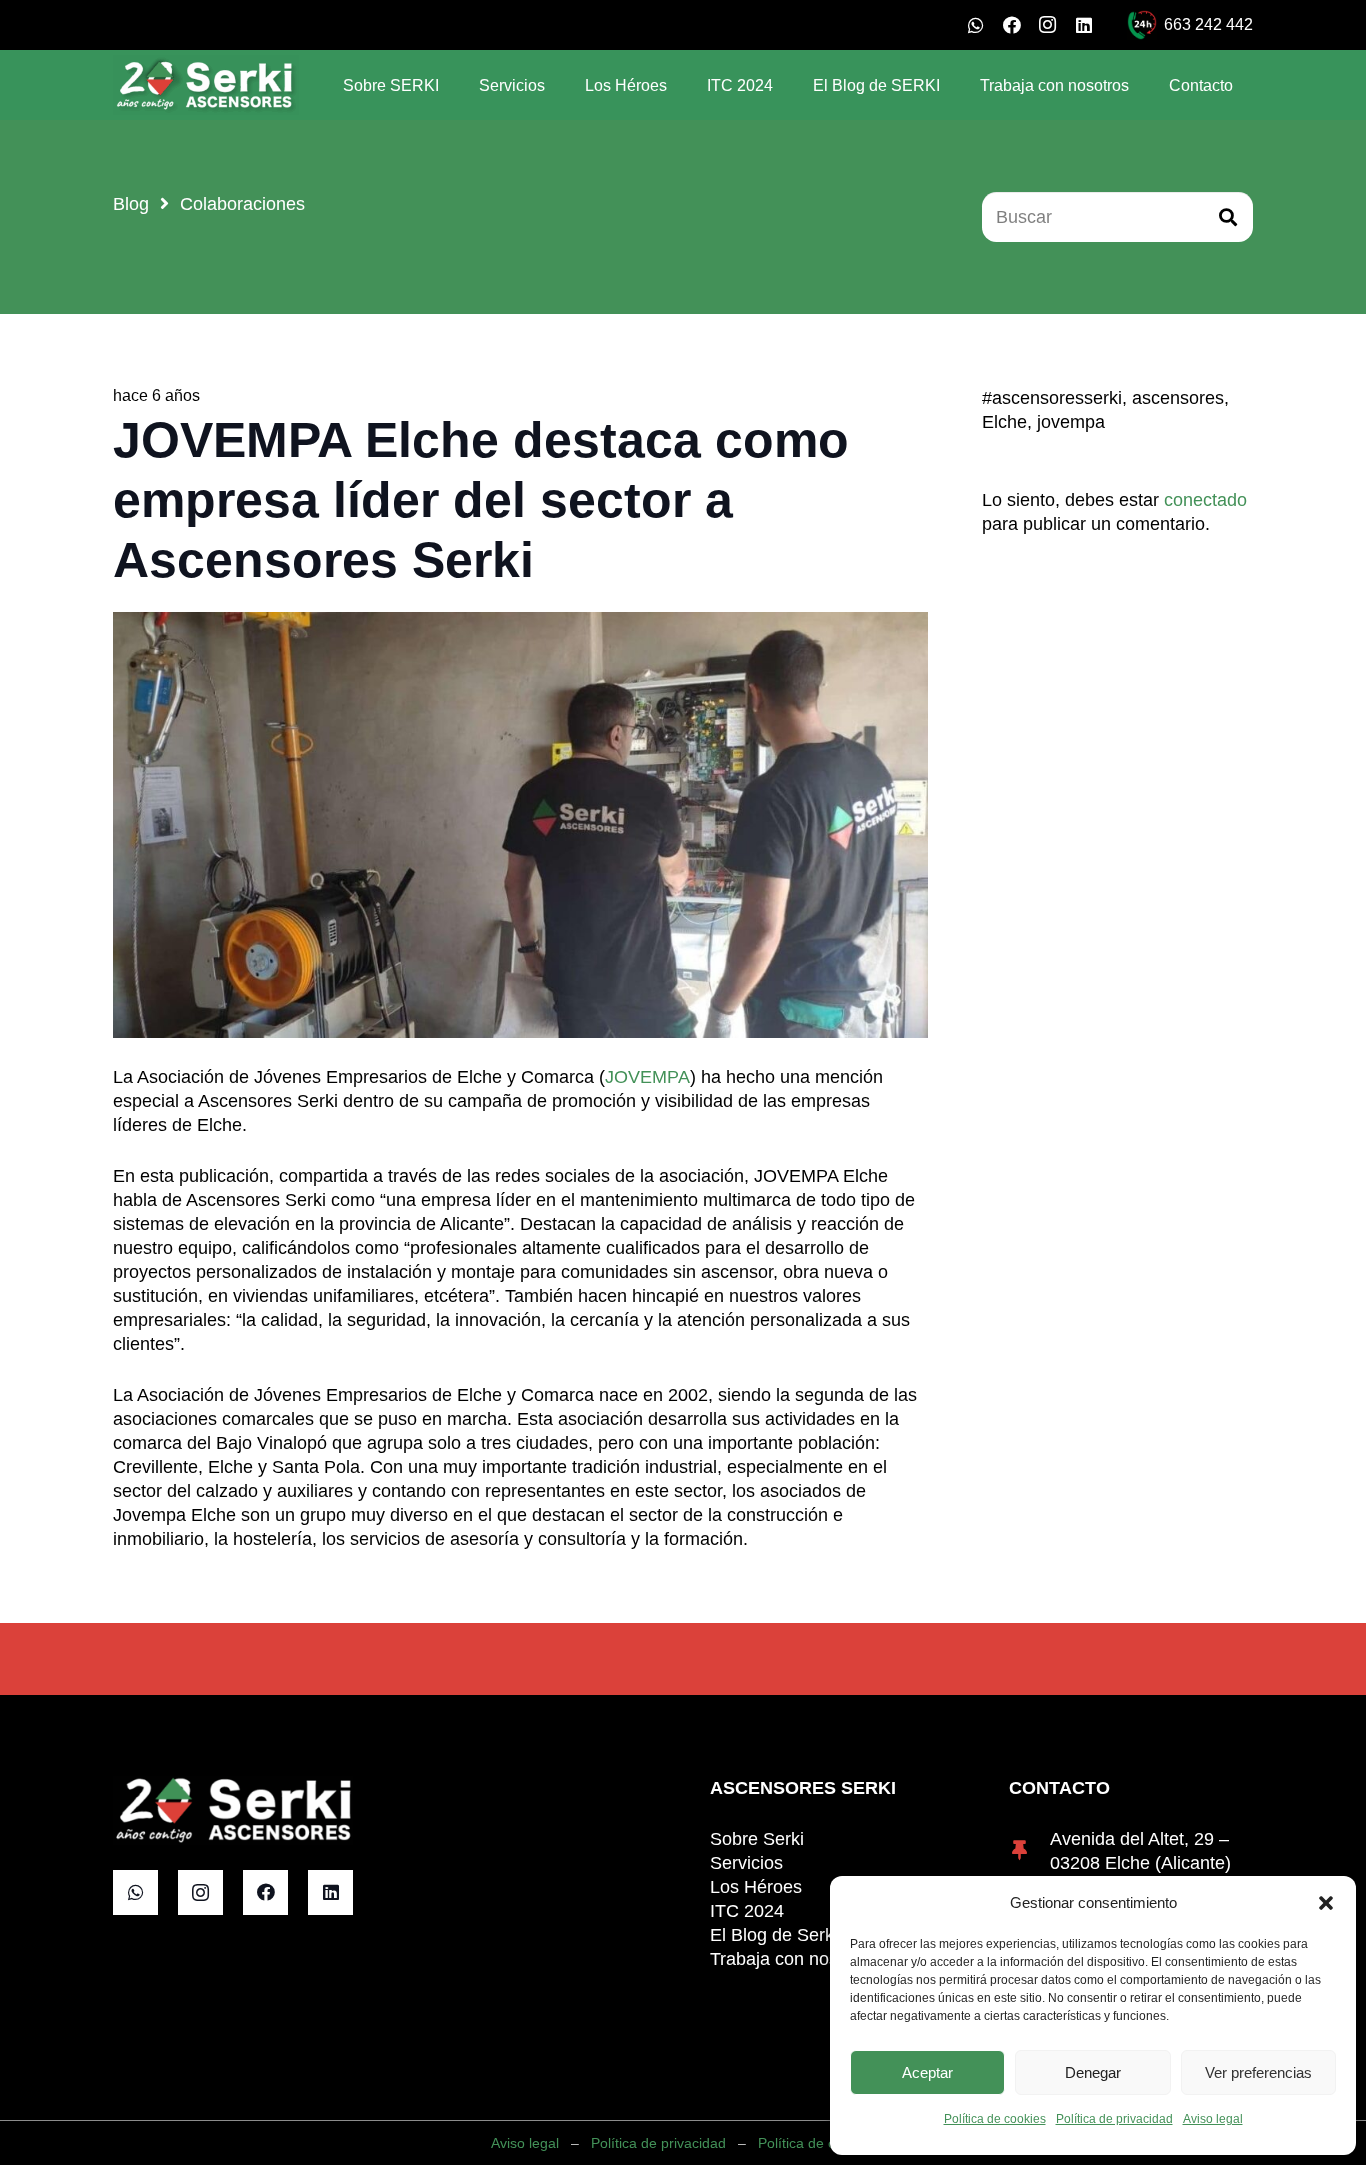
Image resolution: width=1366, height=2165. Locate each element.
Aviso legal (1213, 2119)
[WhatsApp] (976, 25)
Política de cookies (995, 2119)
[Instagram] (1048, 25)
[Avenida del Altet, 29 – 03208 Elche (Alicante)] (1029, 1851)
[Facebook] (1012, 25)
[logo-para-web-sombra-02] (206, 85)
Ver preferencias (1258, 2072)
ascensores (1178, 398)
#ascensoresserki (1052, 398)
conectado (1205, 500)
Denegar (1093, 2072)
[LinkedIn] (1084, 25)
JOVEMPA (647, 1077)
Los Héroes (756, 1887)
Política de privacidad (1114, 2119)
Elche (1004, 422)
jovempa (1071, 422)
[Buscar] (1228, 217)
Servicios (746, 1863)
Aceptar (927, 2072)
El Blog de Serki (774, 1935)
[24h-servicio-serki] (1142, 25)
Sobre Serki (757, 1839)
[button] (1326, 1903)
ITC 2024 (747, 1911)
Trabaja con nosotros (794, 1959)
